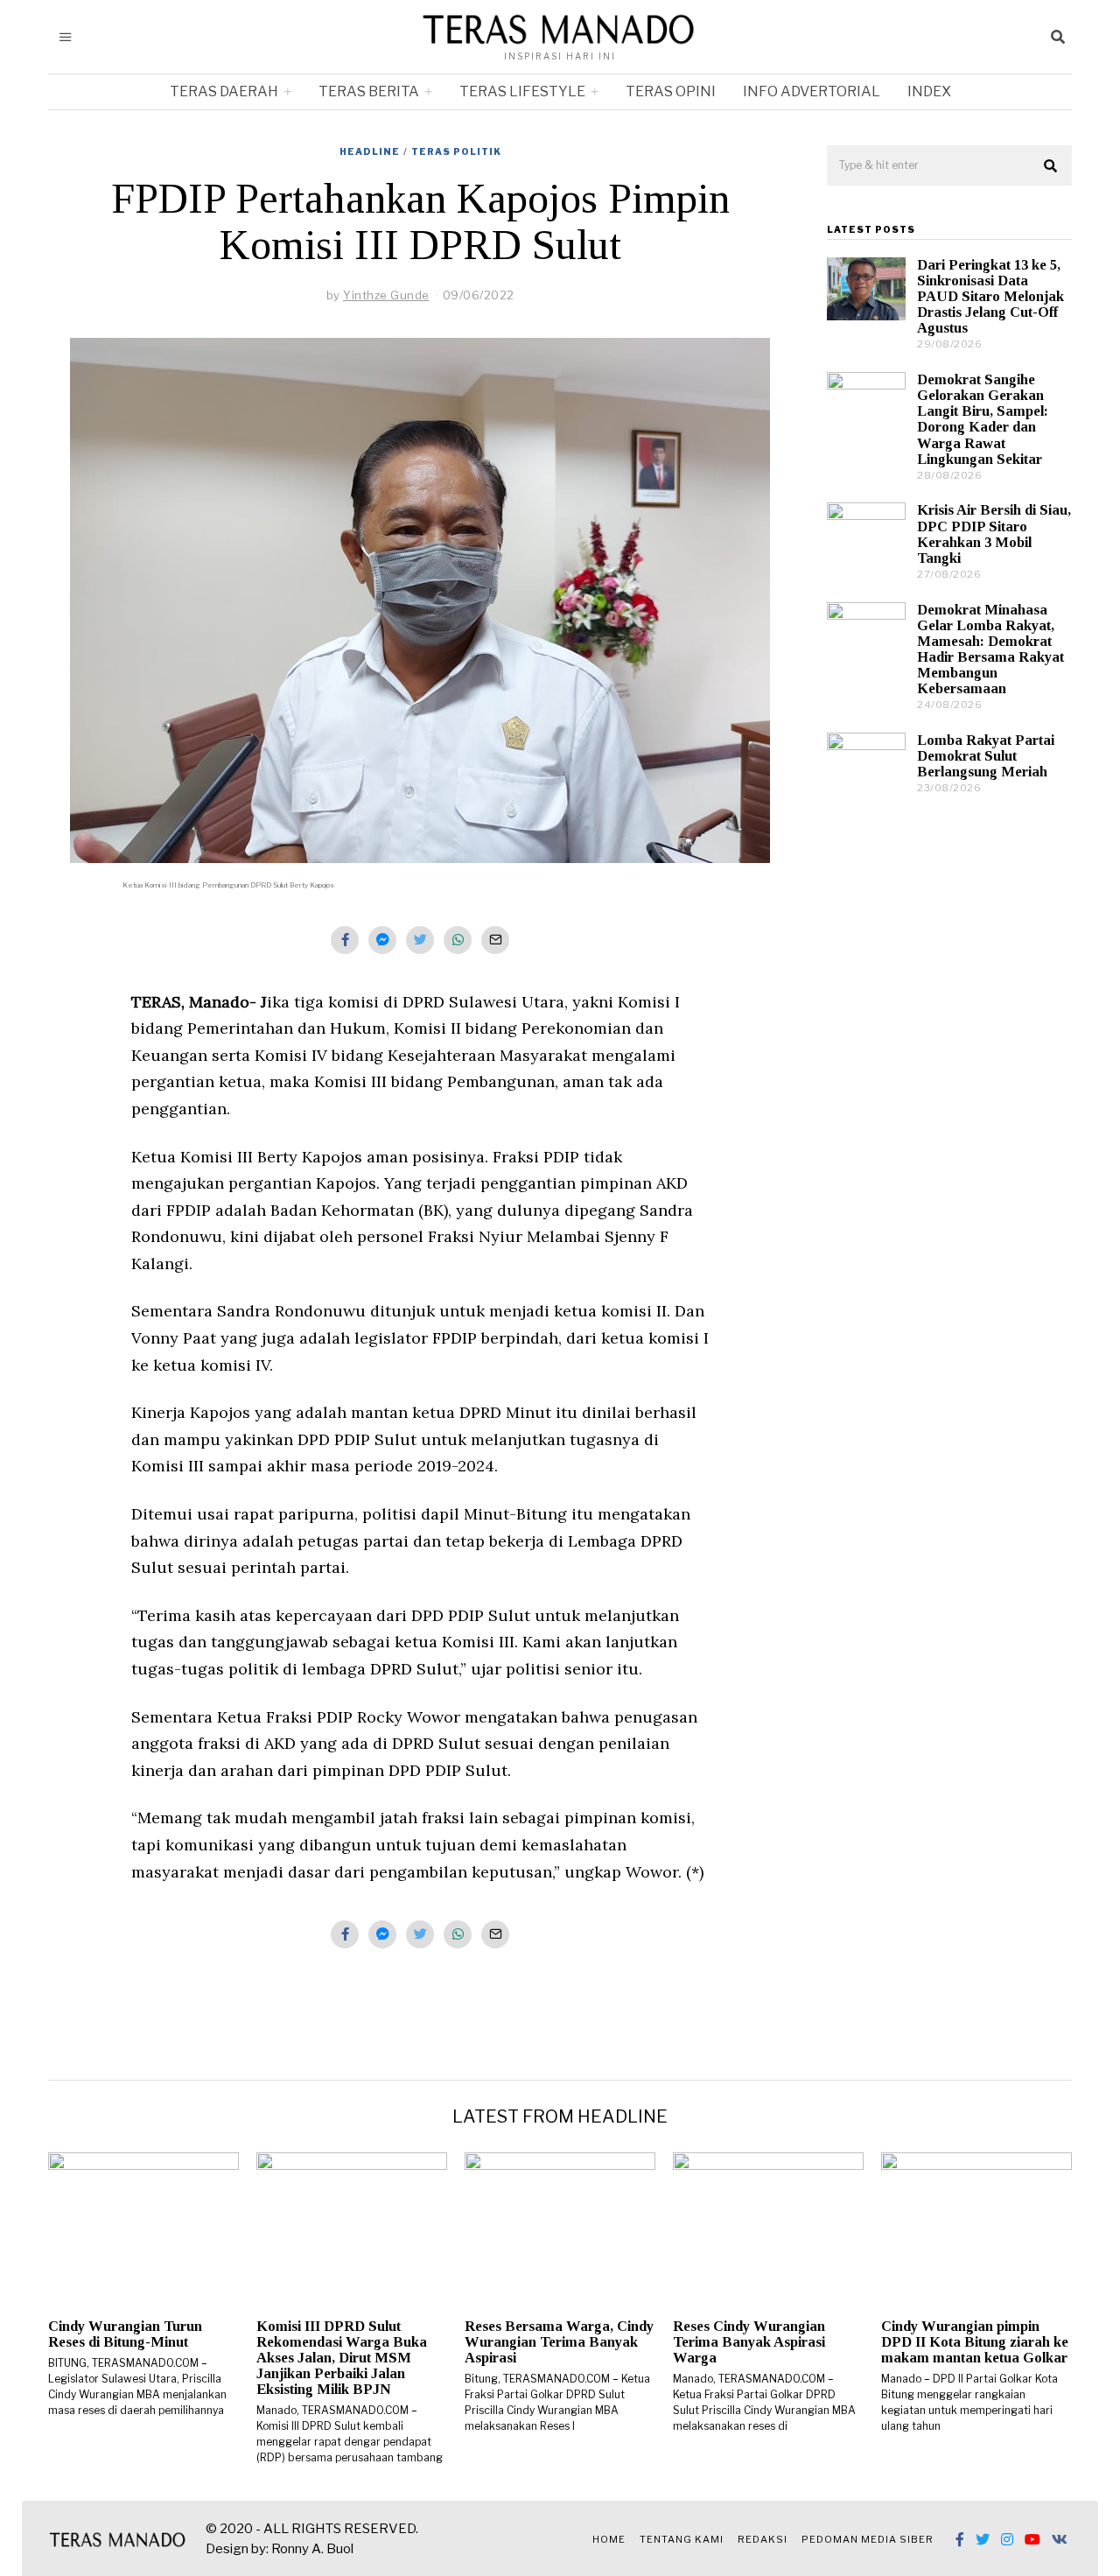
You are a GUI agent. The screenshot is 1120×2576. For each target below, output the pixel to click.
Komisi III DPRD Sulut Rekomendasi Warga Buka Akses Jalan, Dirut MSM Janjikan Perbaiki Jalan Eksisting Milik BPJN (342, 2358)
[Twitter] (983, 2539)
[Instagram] (1007, 2539)
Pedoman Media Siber (868, 2539)
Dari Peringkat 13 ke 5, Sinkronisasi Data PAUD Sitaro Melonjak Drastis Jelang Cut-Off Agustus (990, 297)
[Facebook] (960, 2539)
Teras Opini (671, 91)
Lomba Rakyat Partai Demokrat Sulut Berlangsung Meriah (986, 756)
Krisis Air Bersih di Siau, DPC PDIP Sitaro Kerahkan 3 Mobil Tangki (994, 533)
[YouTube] (1032, 2539)
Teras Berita (369, 91)
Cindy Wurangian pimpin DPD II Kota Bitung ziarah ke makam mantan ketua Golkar (975, 2342)
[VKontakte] (1060, 2539)
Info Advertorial (812, 91)
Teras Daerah (224, 91)
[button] (1051, 166)
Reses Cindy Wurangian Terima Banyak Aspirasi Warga (749, 2342)
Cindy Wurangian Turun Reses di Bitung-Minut (125, 2334)
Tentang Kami (682, 2539)
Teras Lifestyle (522, 91)
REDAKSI (763, 2539)
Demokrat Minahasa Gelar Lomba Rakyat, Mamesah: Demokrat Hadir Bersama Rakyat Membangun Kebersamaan (990, 649)
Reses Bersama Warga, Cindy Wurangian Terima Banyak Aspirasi (559, 2342)
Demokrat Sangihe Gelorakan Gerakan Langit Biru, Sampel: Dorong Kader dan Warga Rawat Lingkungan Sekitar (983, 419)
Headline (370, 151)
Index (929, 91)
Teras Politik (456, 151)
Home (609, 2539)
